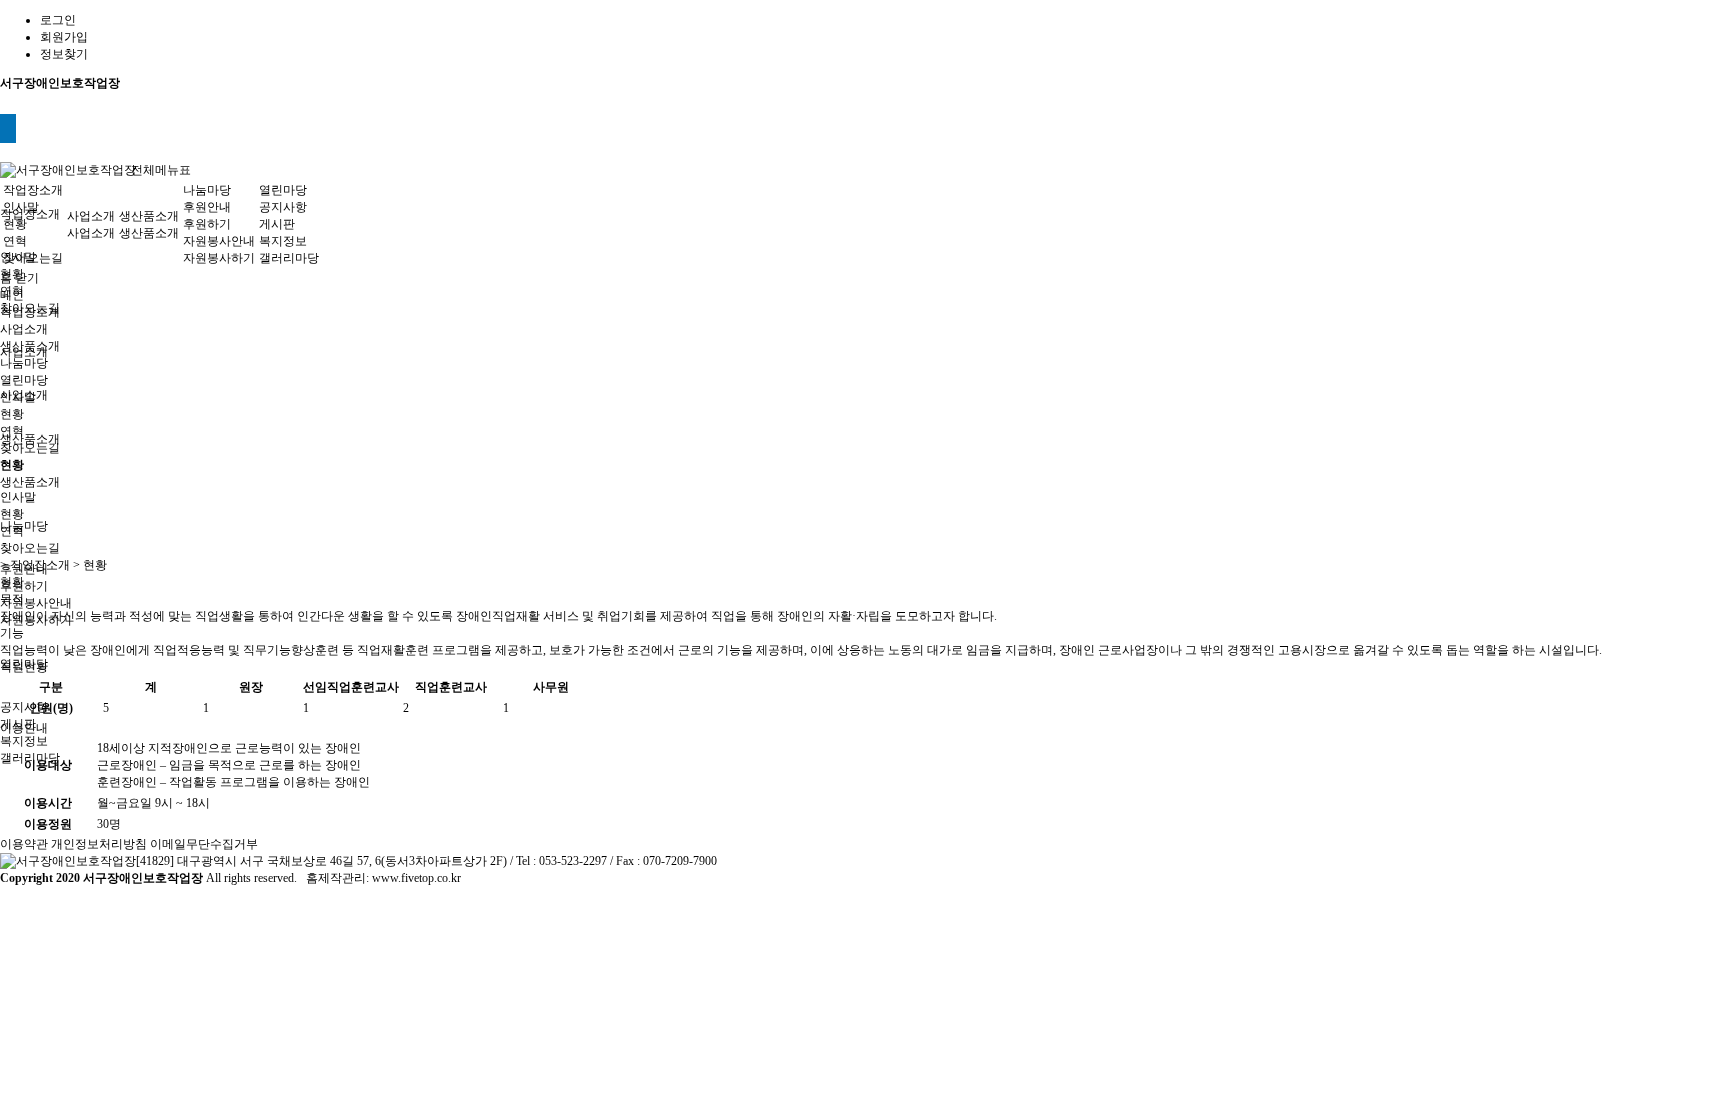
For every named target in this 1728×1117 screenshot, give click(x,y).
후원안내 (207, 207)
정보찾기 (64, 54)
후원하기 (24, 586)
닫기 (27, 278)
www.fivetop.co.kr (416, 878)
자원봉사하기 (219, 258)
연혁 (15, 241)
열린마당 (283, 190)
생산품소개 (30, 439)
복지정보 (24, 741)
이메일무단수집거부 (204, 844)
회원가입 (64, 37)
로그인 (58, 20)
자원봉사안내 (36, 603)
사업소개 (91, 216)
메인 (12, 295)
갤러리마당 (289, 258)
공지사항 (24, 707)
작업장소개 (33, 190)
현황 (15, 224)
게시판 (277, 224)
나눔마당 (24, 526)
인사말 (21, 207)
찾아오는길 (33, 258)
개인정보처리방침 (99, 844)
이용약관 (24, 844)
